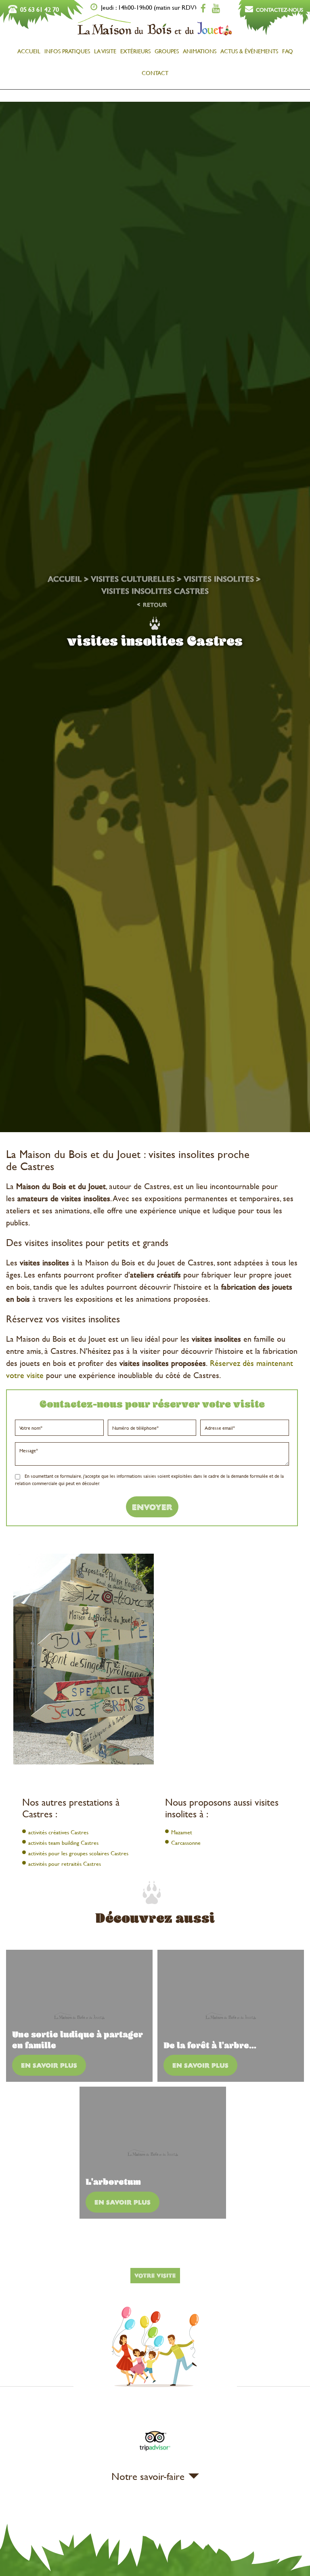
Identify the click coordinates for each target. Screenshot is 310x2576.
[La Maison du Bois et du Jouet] (155, 35)
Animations (200, 51)
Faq (288, 51)
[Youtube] (216, 8)
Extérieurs (135, 51)
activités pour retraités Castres (65, 1864)
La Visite (105, 51)
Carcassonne (186, 1843)
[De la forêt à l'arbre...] (231, 2016)
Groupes (167, 51)
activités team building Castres (63, 1843)
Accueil (29, 51)
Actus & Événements (249, 51)
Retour (155, 605)
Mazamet (182, 1832)
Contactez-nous (280, 10)
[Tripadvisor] (155, 2452)
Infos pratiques (67, 51)
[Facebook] (203, 8)
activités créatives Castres (58, 1832)
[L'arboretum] (153, 2153)
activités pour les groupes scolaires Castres (78, 1853)
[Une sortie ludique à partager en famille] (79, 2016)
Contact (155, 73)
